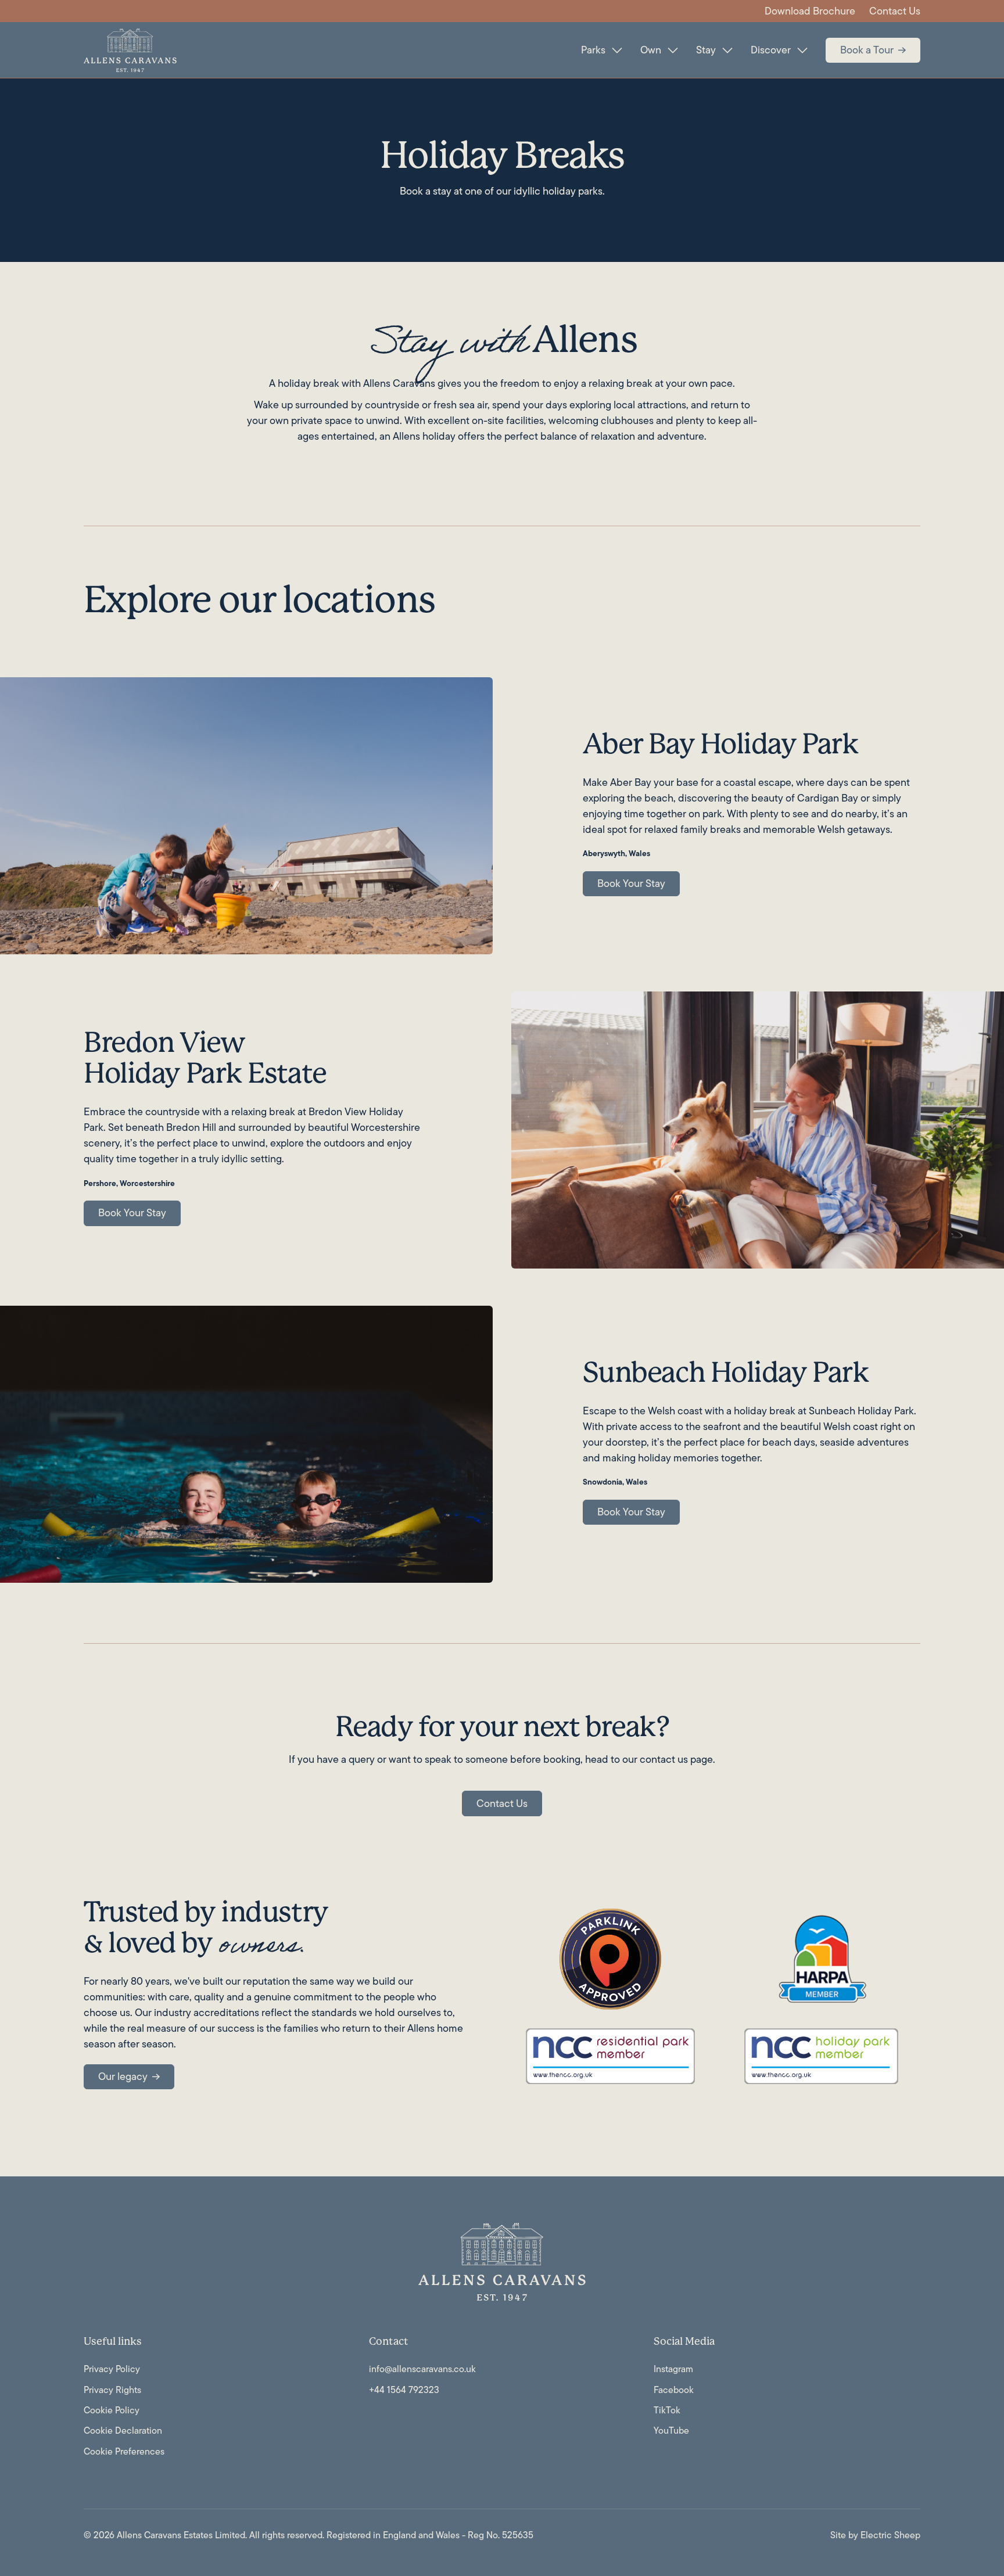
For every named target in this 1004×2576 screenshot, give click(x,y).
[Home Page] (130, 50)
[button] (601, 50)
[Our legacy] (129, 2077)
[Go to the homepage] (502, 2262)
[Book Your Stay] (631, 884)
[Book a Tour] (873, 51)
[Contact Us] (502, 1803)
